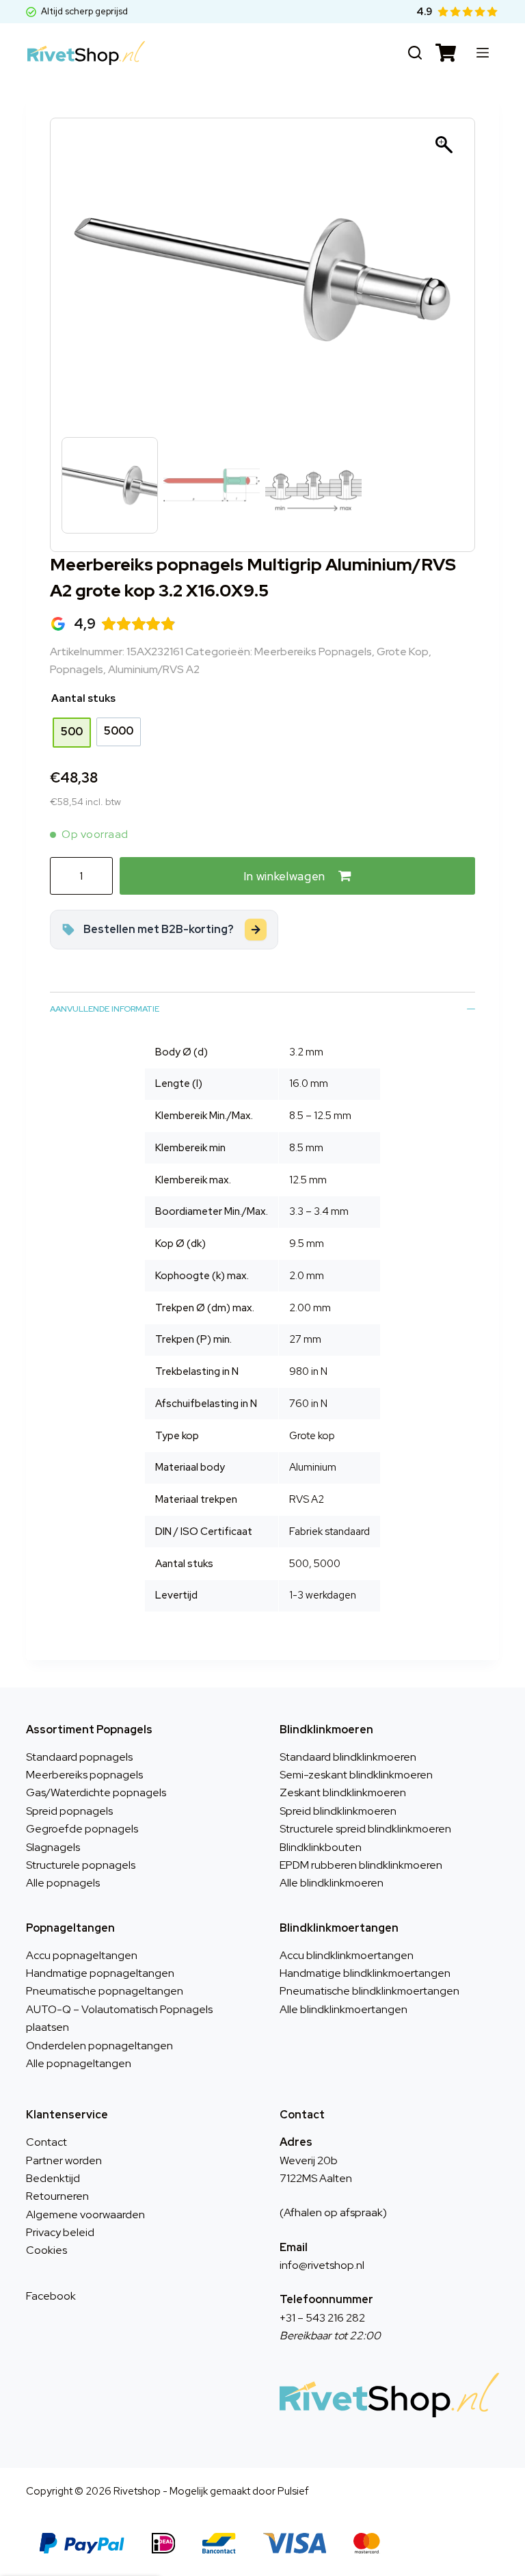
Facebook (51, 2296)
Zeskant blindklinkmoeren (343, 1792)
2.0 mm (307, 1276)
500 (299, 1564)
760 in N (308, 1404)
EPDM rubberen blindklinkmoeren (361, 1865)
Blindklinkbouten (321, 1847)
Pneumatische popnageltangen (105, 1991)
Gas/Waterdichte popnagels (96, 1792)
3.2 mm (306, 1052)
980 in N (308, 1371)
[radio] (72, 733)
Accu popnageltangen (82, 1955)
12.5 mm (308, 1180)
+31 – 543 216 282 (322, 2318)
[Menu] (483, 53)
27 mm (305, 1339)
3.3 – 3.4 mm (319, 1211)
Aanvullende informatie (105, 1009)
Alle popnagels (63, 1883)
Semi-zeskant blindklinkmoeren (356, 1775)
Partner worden (64, 2160)
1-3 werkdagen (323, 1595)
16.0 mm (309, 1083)
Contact (46, 2142)
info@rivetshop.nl (322, 2265)
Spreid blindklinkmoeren (338, 1811)
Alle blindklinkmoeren (332, 1883)
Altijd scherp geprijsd (84, 11)
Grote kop (403, 652)
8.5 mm (306, 1148)
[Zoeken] (415, 53)
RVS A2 (307, 1499)
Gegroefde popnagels (82, 1829)
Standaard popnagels (79, 1757)
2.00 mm (310, 1308)
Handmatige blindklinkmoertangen (365, 1973)
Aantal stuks (83, 698)
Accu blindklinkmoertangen (347, 1955)
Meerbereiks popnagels (313, 652)
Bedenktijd (53, 2178)
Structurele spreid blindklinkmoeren (365, 1829)
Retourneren (57, 2196)
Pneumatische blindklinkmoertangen (369, 1991)
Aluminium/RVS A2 (154, 669)
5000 (327, 1564)
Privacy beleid (60, 2232)
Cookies (46, 2250)
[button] (446, 287)
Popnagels (77, 669)
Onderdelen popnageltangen (99, 2046)
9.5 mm (307, 1244)
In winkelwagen (284, 876)
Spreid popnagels (69, 1811)
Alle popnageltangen (79, 2063)
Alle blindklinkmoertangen (344, 2009)
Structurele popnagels (81, 1865)
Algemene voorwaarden (85, 2214)
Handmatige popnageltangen (100, 1973)
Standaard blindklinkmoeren (348, 1757)
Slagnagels (53, 1847)
